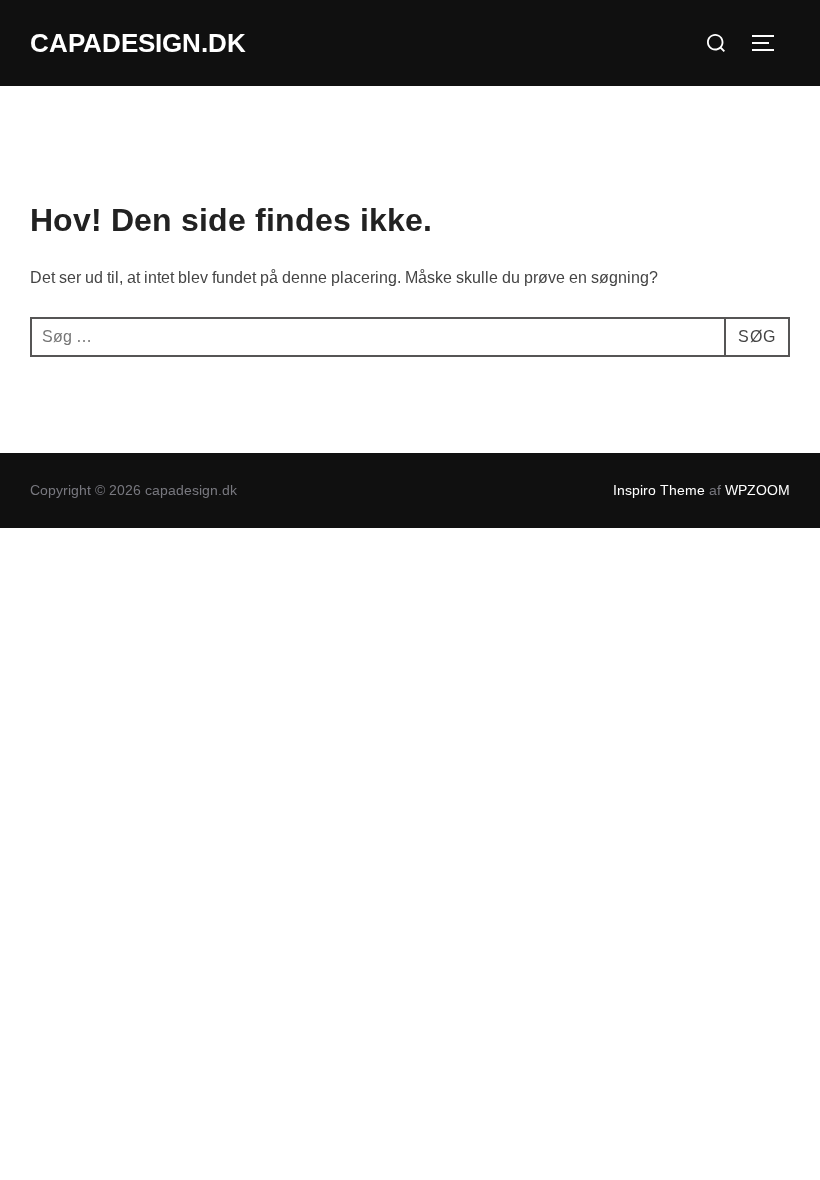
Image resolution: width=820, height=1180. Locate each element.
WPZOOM (757, 490)
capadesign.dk (138, 43)
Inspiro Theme (659, 490)
